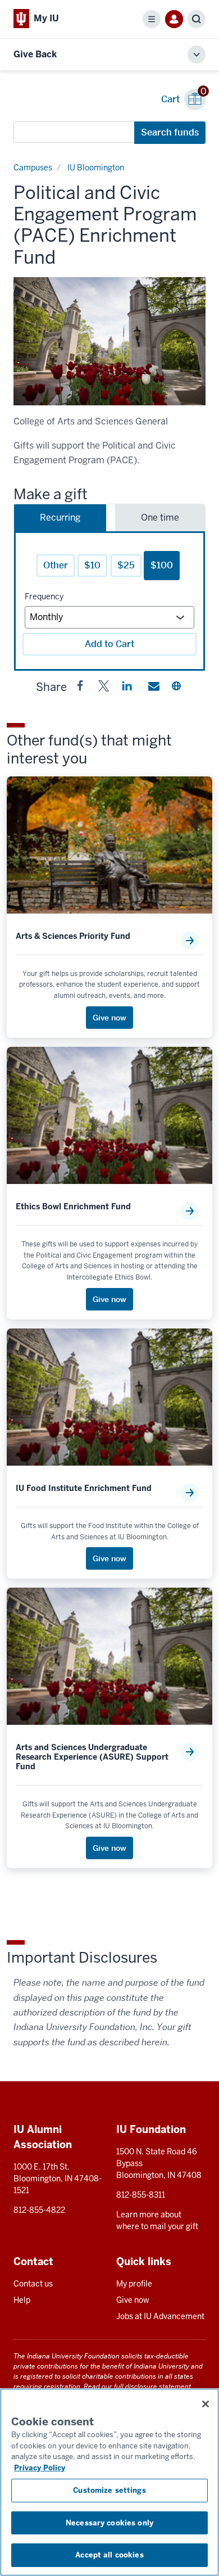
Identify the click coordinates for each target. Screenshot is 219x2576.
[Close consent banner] (206, 2404)
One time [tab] (160, 518)
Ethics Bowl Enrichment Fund (73, 1207)
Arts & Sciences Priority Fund (73, 936)
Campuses (33, 168)
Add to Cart (109, 644)
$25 (126, 565)
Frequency (44, 596)
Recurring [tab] (60, 518)
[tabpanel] (109, 601)
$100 (162, 565)
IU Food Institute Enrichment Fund (84, 1488)
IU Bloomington (96, 168)
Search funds (170, 132)
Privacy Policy (40, 2468)
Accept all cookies (109, 2555)
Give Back (35, 54)
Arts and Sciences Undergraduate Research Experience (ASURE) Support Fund (92, 1757)
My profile (134, 2284)
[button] (80, 688)
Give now (133, 2300)
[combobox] (74, 132)
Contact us (33, 2284)
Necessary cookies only (109, 2523)
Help (22, 2300)
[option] (109, 341)
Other (56, 565)
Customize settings (109, 2490)
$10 (92, 565)
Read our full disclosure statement (137, 2386)
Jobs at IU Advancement (160, 2316)
